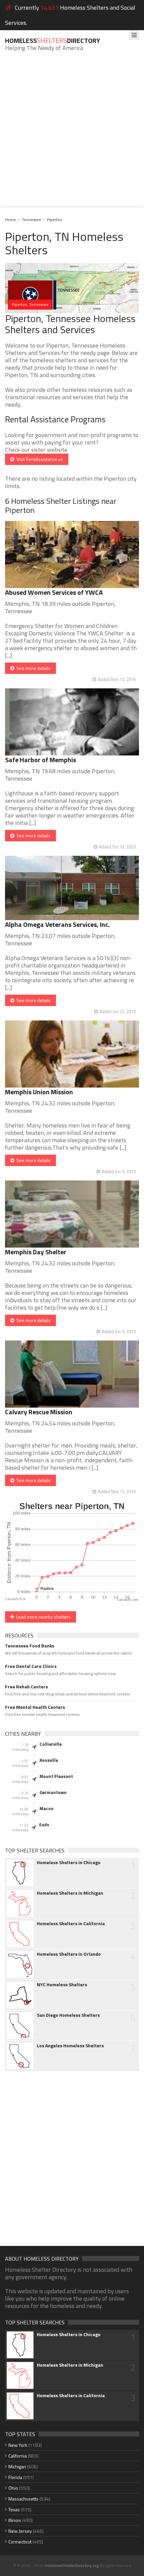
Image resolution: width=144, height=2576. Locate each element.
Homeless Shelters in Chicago (69, 1862)
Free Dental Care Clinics (31, 1666)
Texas (14, 2509)
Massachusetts (23, 2499)
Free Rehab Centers (26, 1687)
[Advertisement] (72, 134)
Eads (44, 1825)
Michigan (17, 2466)
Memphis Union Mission (39, 1092)
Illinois (15, 2520)
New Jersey (20, 2531)
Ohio (13, 2488)
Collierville (51, 1744)
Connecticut (20, 2542)
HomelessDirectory (53, 40)
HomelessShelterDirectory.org (71, 2565)
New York (18, 2445)
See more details (32, 668)
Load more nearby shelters (42, 1617)
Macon (47, 1808)
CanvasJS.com (128, 1600)
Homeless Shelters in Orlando (69, 1954)
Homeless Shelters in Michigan (70, 1893)
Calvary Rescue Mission (39, 1412)
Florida (15, 2477)
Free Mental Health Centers (35, 1707)
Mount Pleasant (56, 1776)
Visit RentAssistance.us (39, 459)
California (18, 2456)
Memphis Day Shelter (36, 1252)
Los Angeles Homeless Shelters (70, 2046)
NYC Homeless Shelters (62, 1985)
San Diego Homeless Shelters (68, 2015)
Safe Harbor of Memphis (41, 760)
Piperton (55, 220)
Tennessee (31, 220)
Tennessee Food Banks (30, 1646)
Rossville (49, 1760)
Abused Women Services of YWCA (54, 592)
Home (11, 220)
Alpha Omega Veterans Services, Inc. (57, 924)
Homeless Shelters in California (71, 1924)
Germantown (53, 1792)
